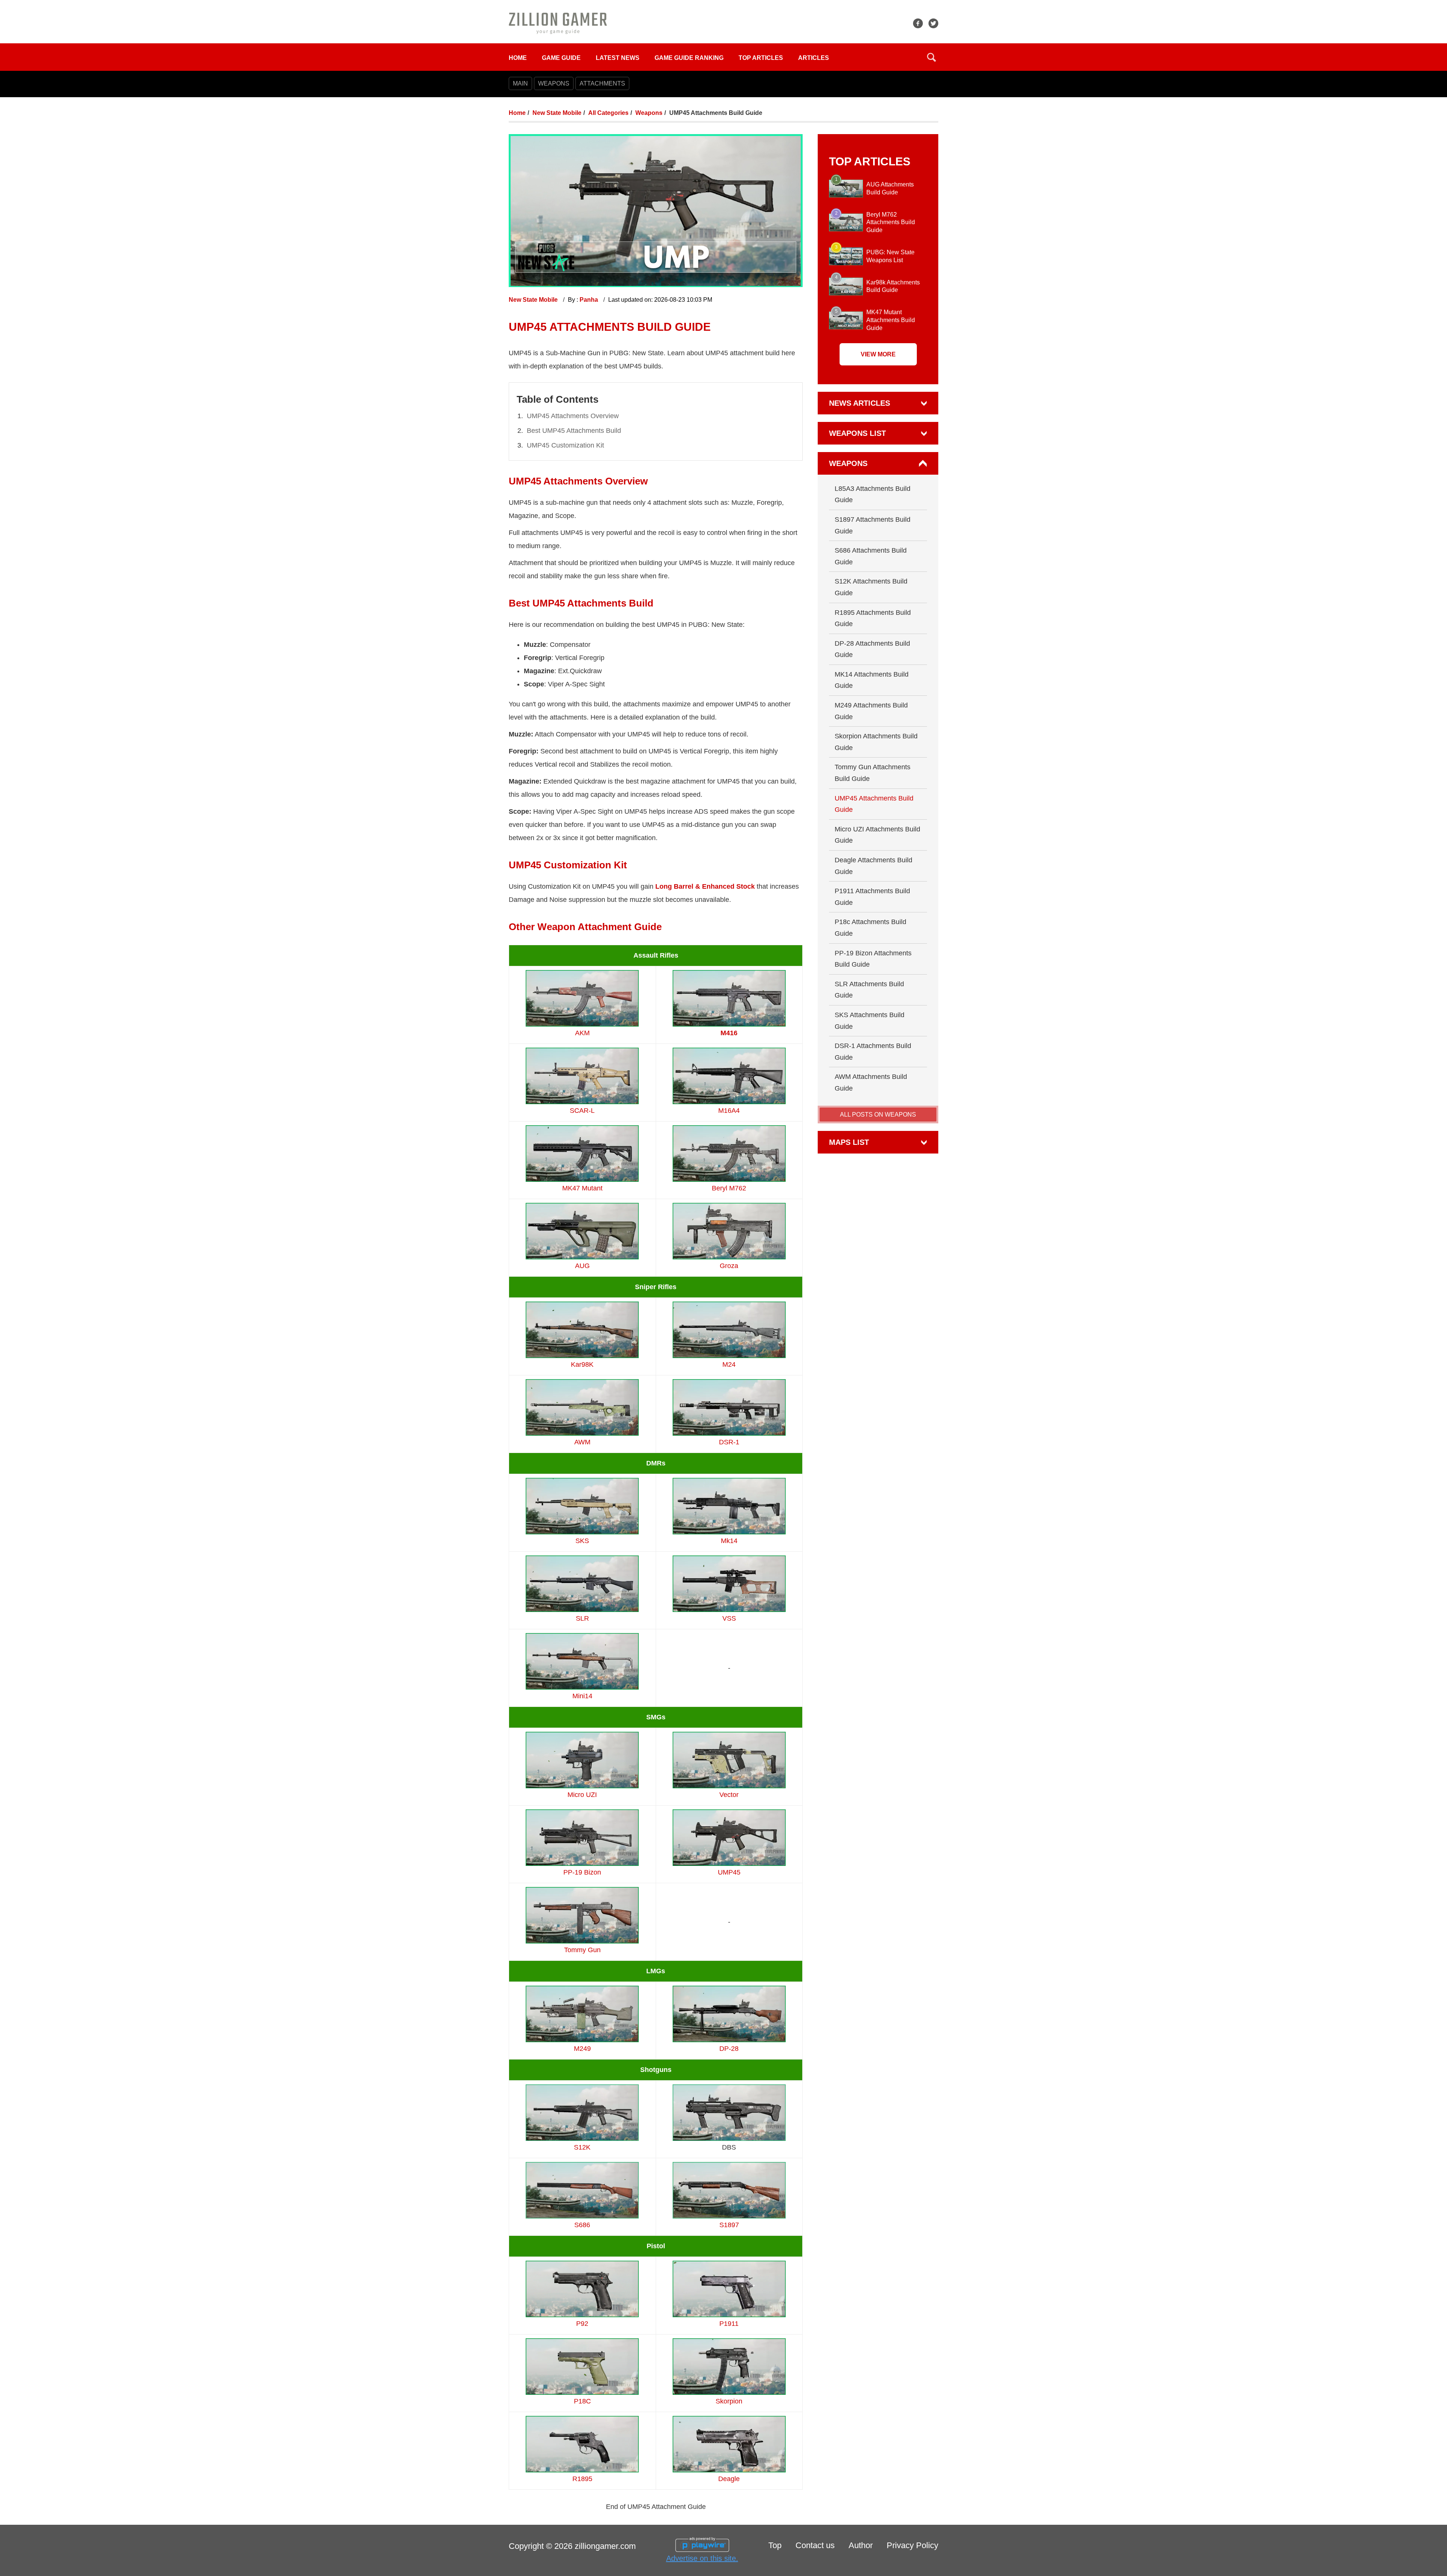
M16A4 (729, 1111)
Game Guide (561, 58)
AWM (582, 1442)
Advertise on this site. (702, 2558)
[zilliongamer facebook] (918, 23)
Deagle (729, 2479)
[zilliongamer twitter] (933, 23)
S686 (582, 2225)
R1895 (582, 2479)
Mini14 (582, 1696)
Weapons (649, 113)
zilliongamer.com (605, 2546)
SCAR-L (582, 1111)
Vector (729, 1795)
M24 (729, 1364)
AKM (582, 1033)
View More (878, 354)
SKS (582, 1541)
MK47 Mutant (582, 1188)
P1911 (729, 2324)
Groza (729, 1266)
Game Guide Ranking (689, 58)
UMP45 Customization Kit (565, 445)
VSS (729, 1618)
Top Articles (761, 58)
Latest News (618, 58)
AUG (582, 1266)
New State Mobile (557, 113)
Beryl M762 (729, 1188)
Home (518, 58)
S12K (582, 2147)
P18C (582, 2401)
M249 (582, 2049)
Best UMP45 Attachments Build (574, 431)
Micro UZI (582, 1795)
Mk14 (729, 1541)
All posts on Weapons (878, 1115)
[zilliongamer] (558, 23)
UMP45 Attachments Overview (573, 416)
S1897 (729, 2225)
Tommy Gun (582, 1950)
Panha (590, 300)
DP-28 (729, 2049)
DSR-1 (729, 1442)
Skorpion (729, 2401)
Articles (814, 58)
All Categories (608, 113)
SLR (582, 1618)
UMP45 (729, 1872)
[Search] (932, 57)
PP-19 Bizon (582, 1872)
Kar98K (582, 1364)
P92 (582, 2324)
